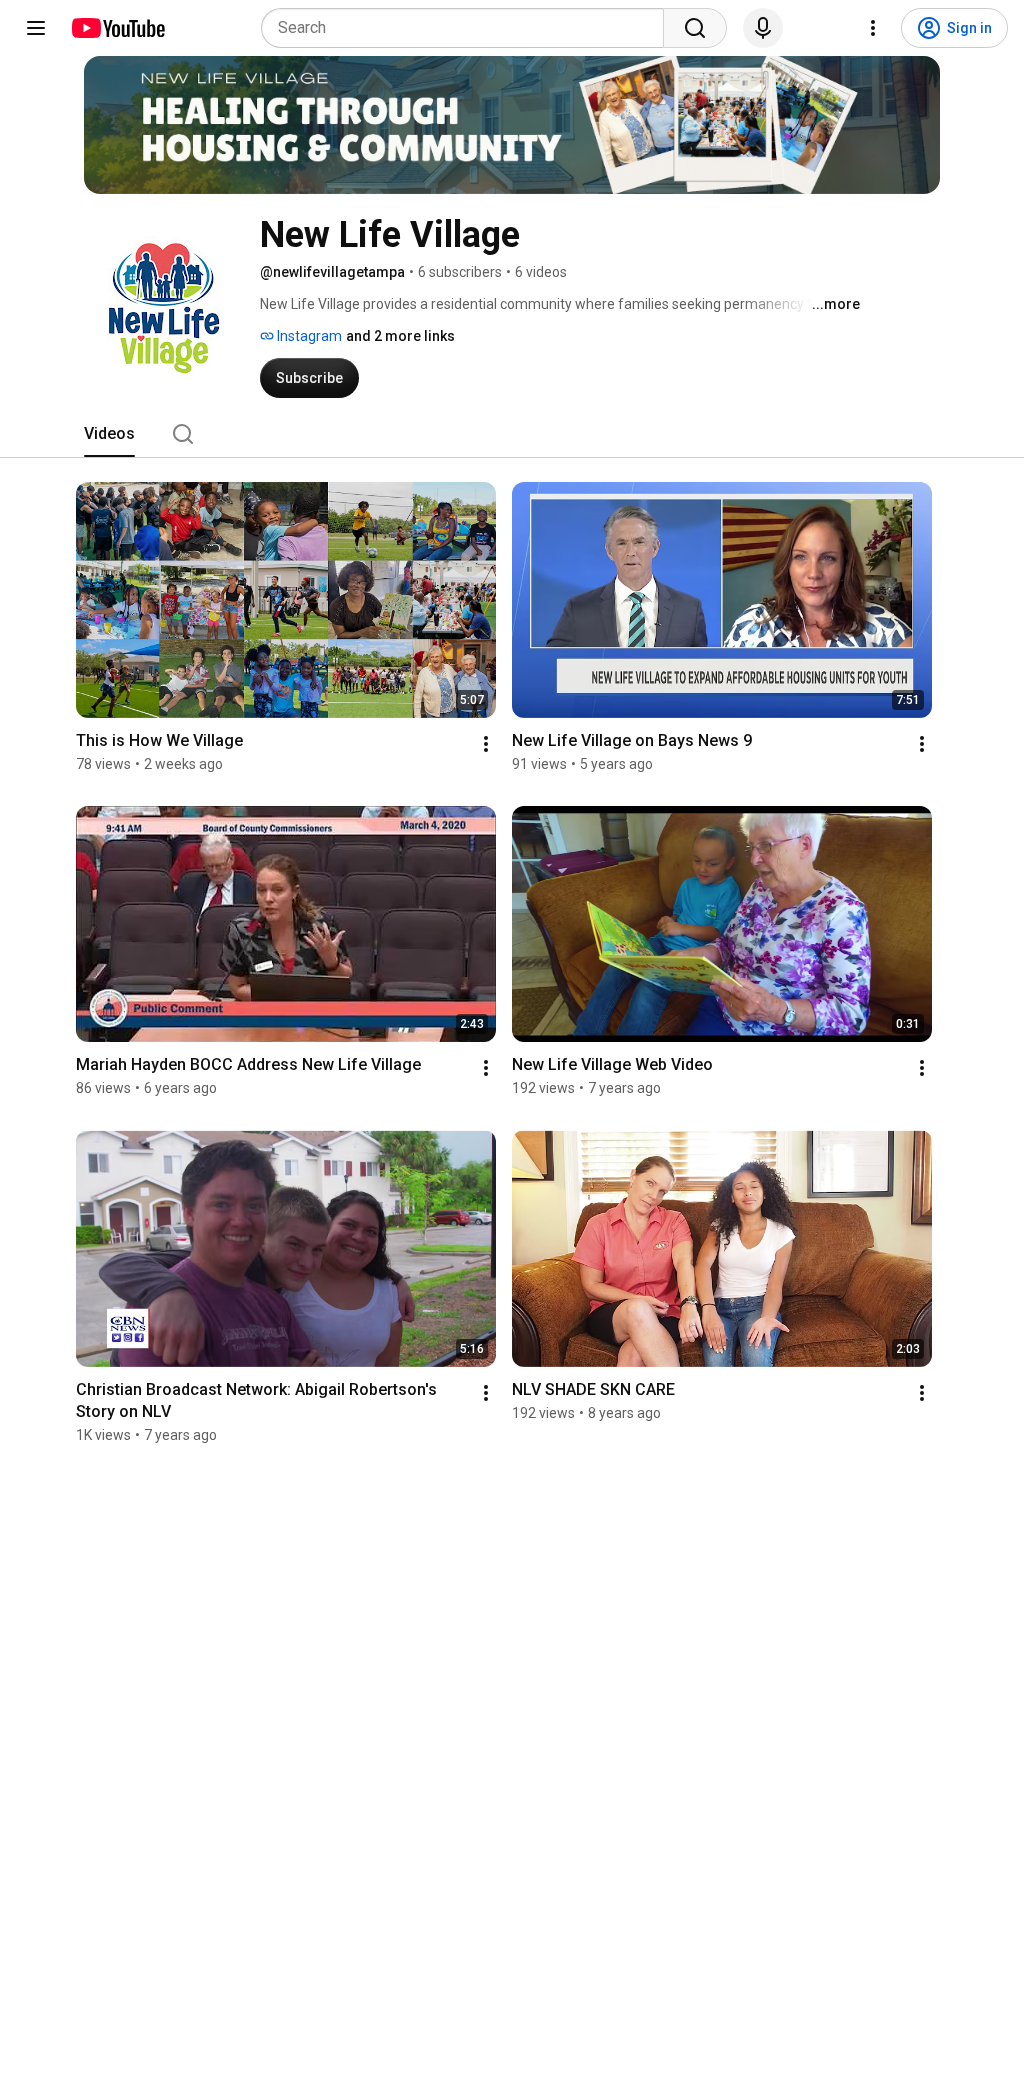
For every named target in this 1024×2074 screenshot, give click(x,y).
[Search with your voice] (763, 28)
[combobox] (468, 28)
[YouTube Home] (117, 28)
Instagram (308, 336)
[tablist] (512, 434)
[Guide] (36, 28)
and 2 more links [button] (400, 336)
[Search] (695, 28)
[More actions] (486, 744)
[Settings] (873, 28)
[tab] (109, 434)
